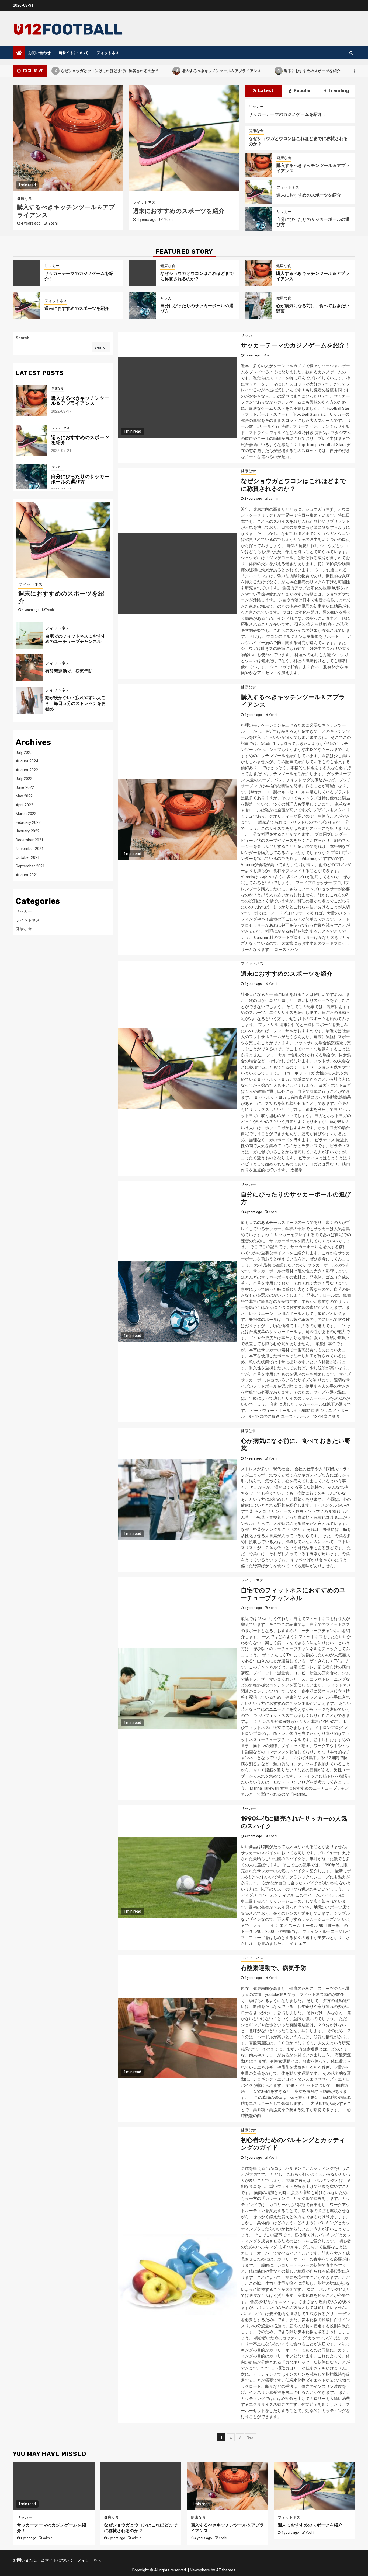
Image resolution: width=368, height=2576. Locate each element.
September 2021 (30, 866)
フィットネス (108, 53)
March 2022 (26, 814)
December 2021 (29, 840)
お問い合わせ (39, 53)
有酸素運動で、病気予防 (274, 1968)
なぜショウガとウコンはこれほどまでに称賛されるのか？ (197, 276)
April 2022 (24, 805)
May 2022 (24, 796)
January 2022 (27, 831)
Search (22, 338)
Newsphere (200, 2570)
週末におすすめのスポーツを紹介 (248, 70)
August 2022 (27, 770)
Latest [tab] (265, 91)
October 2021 (28, 857)
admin (168, 223)
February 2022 (28, 822)
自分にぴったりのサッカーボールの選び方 (80, 440)
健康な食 (256, 131)
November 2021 (30, 849)
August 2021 (27, 875)
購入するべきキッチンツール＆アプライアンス (157, 70)
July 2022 (24, 779)
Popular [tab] (302, 91)
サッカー (25, 198)
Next (250, 2437)
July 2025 (24, 752)
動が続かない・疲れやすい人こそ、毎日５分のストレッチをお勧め (75, 703)
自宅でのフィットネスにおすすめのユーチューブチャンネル (293, 1594)
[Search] (351, 53)
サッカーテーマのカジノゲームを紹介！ (287, 114)
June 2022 (25, 787)
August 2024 (27, 761)
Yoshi (53, 223)
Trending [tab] (338, 91)
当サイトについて (74, 53)
